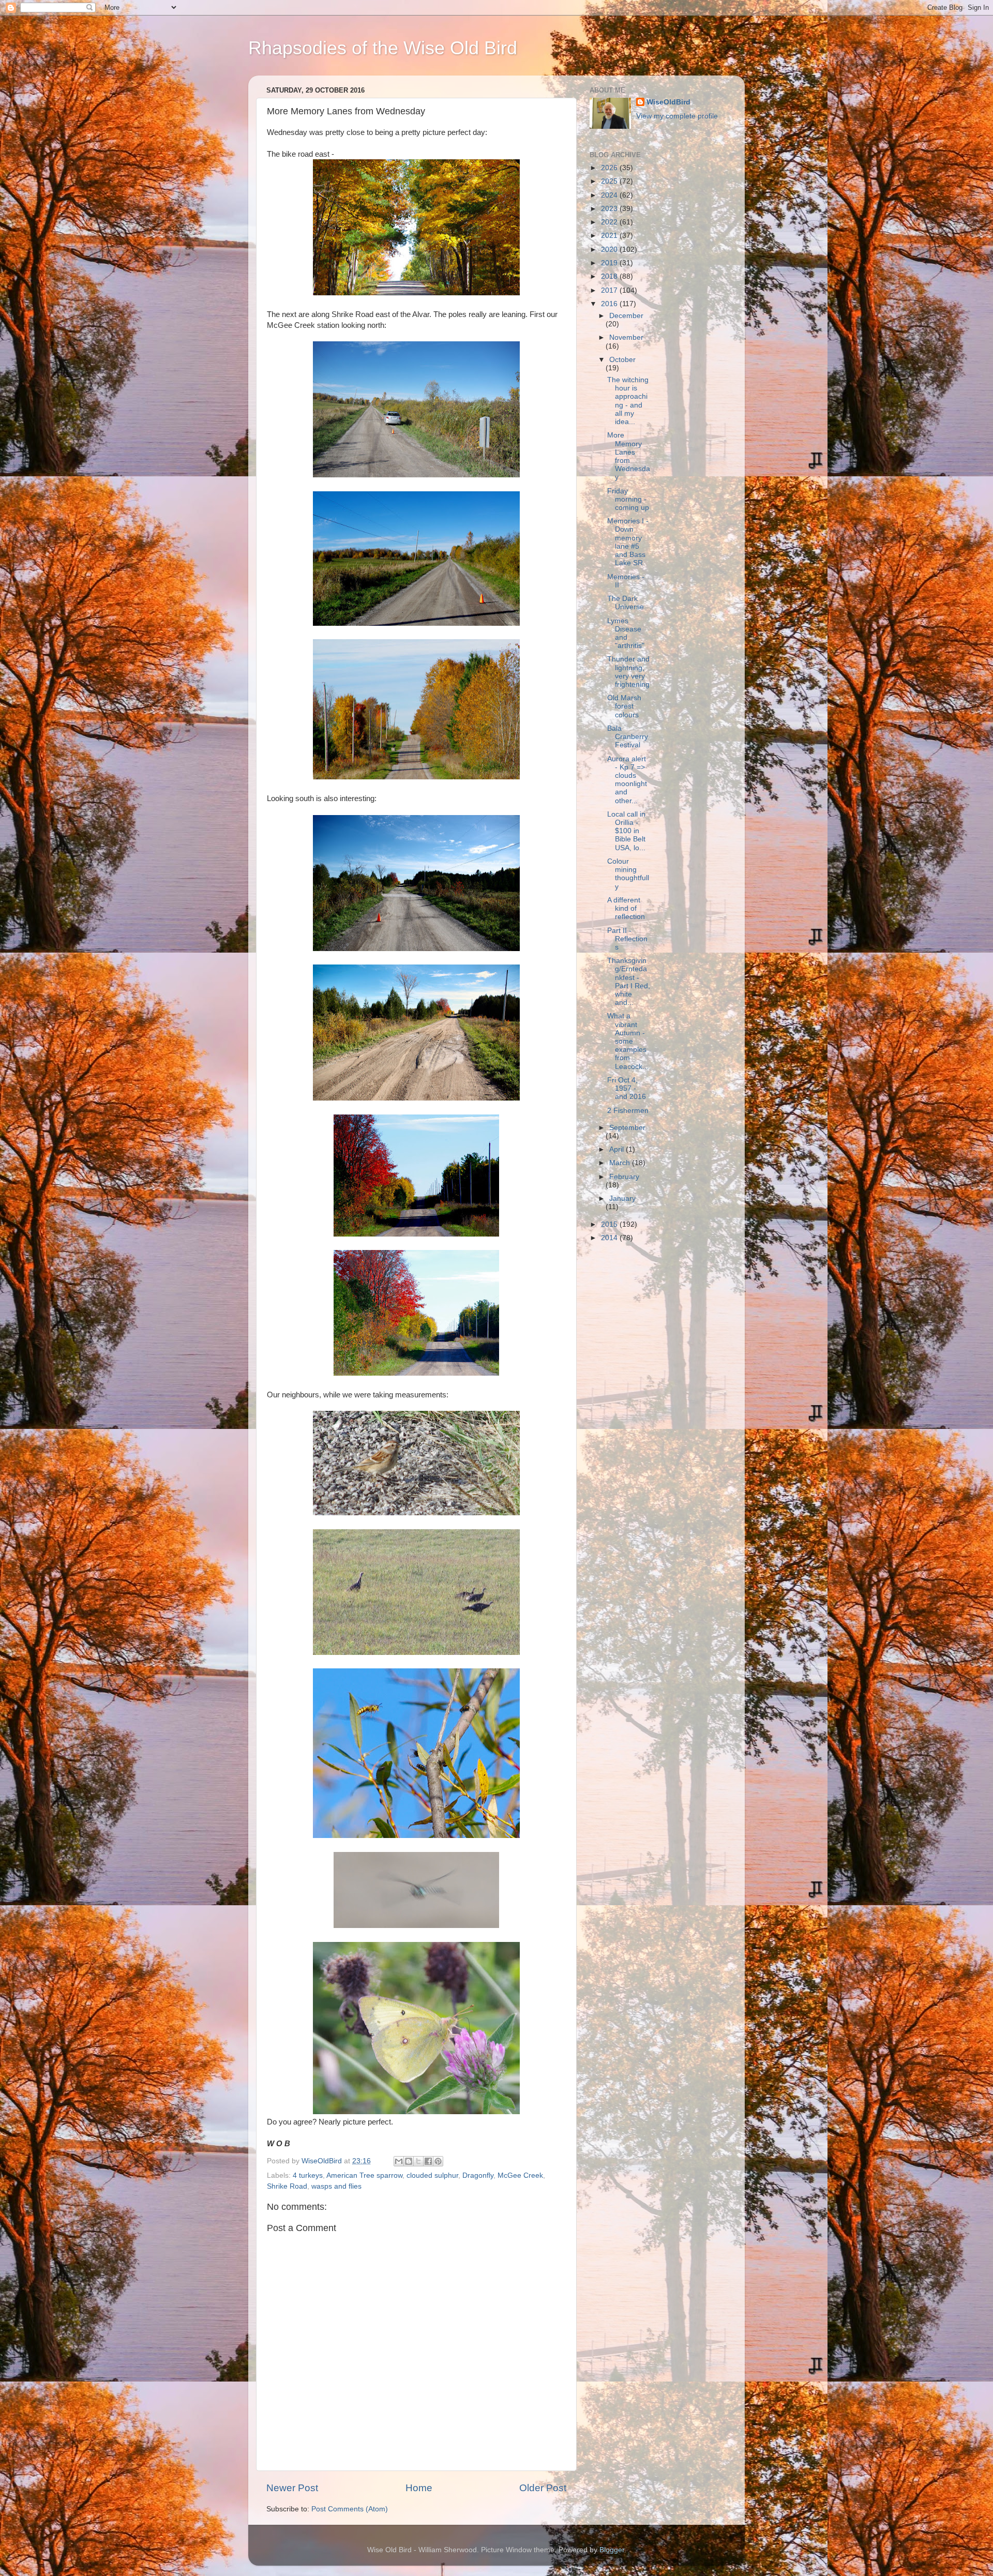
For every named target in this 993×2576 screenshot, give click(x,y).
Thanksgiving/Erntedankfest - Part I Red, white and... (629, 982)
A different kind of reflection (626, 908)
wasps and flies (336, 2186)
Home (419, 2488)
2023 (610, 209)
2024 (610, 195)
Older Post (543, 2488)
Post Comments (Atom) (350, 2509)
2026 (610, 168)
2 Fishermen (628, 1111)
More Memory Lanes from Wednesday (629, 456)
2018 (610, 276)
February (624, 1177)
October (622, 360)
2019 (610, 263)
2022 (610, 222)
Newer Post (292, 2488)
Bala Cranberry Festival (628, 737)
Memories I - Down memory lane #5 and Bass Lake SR (628, 542)
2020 (610, 250)
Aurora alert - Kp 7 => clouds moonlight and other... (627, 780)
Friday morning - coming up (628, 499)
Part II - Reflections (627, 939)
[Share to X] (418, 2161)
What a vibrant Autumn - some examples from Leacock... (628, 1041)
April (618, 1149)
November (626, 337)
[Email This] (399, 2161)
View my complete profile (677, 116)
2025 (610, 181)
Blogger (612, 2550)
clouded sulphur (432, 2175)
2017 (610, 290)
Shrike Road (287, 2186)
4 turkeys (308, 2175)
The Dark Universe (626, 603)
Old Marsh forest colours (624, 706)
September (627, 1128)
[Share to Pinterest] (438, 2161)
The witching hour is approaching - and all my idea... (628, 401)
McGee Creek (520, 2175)
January (622, 1199)
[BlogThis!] (409, 2161)
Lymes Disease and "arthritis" (626, 634)
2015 (610, 1224)
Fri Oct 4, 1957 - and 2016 (627, 1088)
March (621, 1163)
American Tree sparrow (364, 2175)
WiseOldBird (668, 102)
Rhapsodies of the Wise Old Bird (383, 48)
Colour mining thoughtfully (628, 874)
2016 (610, 304)
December (626, 316)
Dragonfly (478, 2175)
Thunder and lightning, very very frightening (628, 672)
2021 (610, 236)
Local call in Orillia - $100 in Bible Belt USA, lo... (626, 831)
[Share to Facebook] (428, 2161)
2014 (610, 1238)
